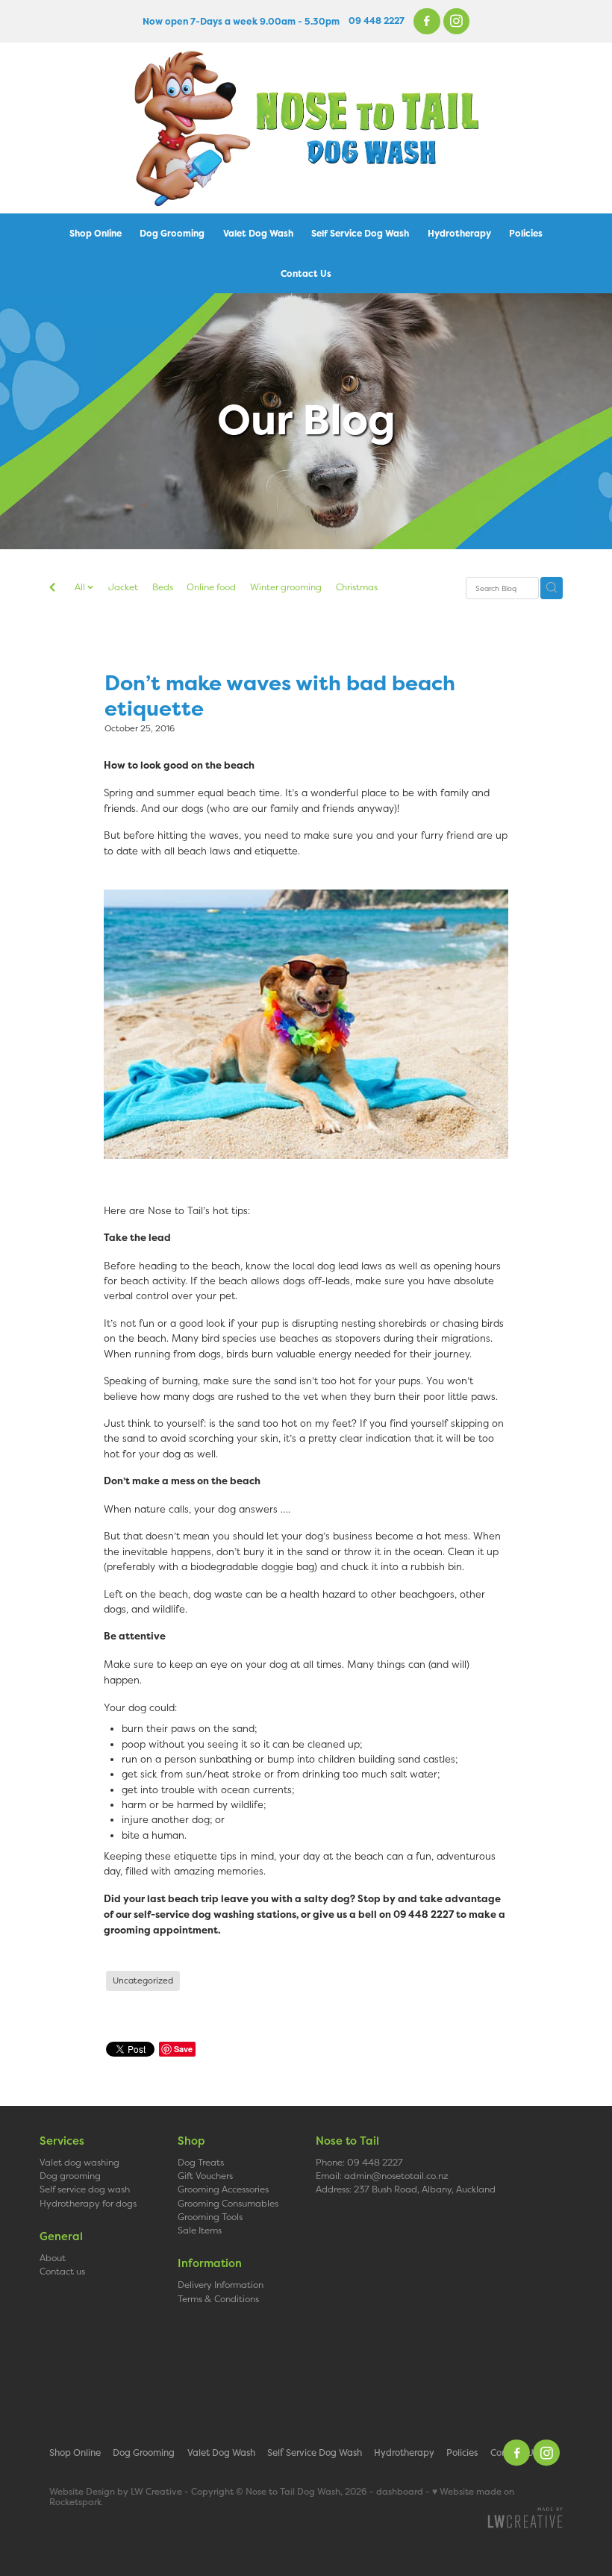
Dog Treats (201, 2162)
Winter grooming (286, 587)
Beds (163, 587)
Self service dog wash (85, 2189)
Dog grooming (70, 2176)
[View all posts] (52, 589)
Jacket (123, 587)
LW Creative (156, 2492)
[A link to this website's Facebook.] (427, 22)
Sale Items (200, 2230)
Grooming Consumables (228, 2203)
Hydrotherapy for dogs (88, 2203)
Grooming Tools (210, 2217)
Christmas (357, 587)
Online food (211, 587)
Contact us (62, 2271)
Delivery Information (221, 2285)
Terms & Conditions (218, 2299)
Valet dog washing (79, 2162)
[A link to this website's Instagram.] (457, 22)
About (53, 2258)
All (81, 587)
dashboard (400, 2492)
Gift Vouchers (205, 2176)
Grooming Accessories (223, 2189)
